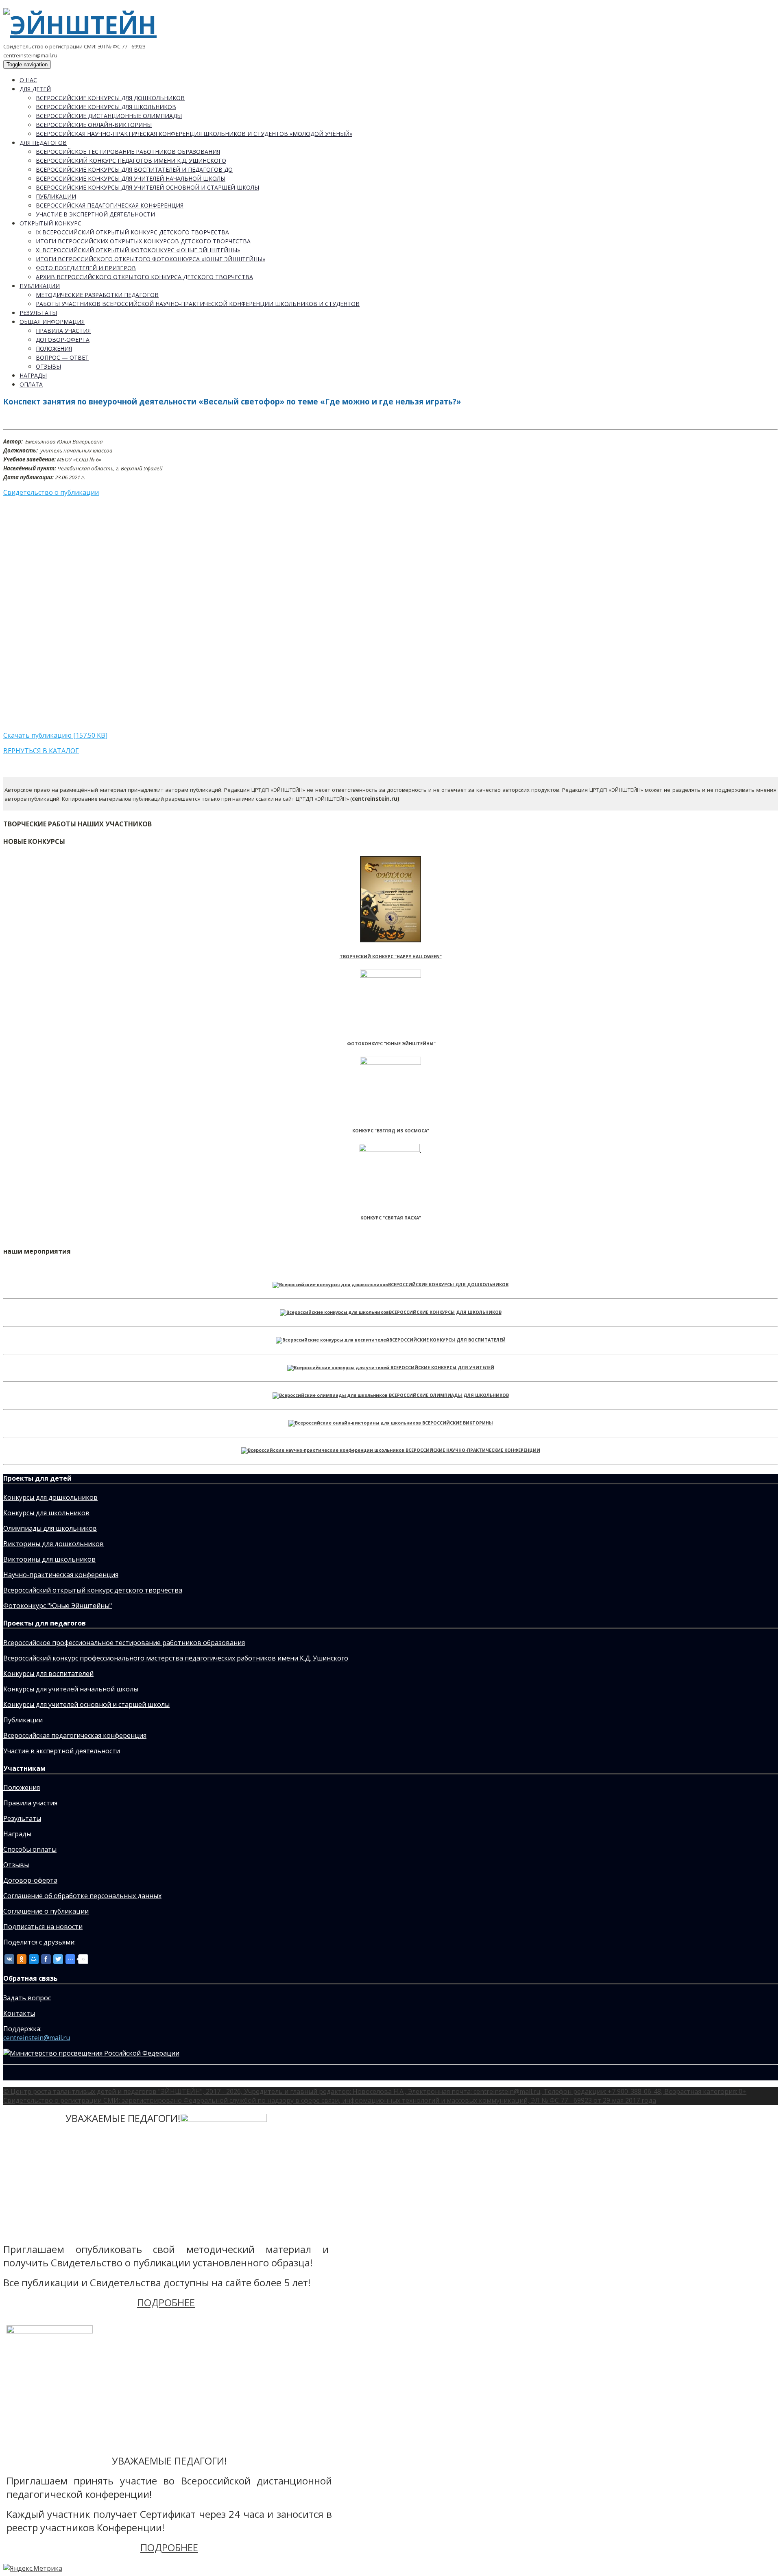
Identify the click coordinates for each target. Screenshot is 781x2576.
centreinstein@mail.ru (30, 55)
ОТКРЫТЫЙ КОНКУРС (50, 223)
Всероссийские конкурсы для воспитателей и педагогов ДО (134, 169)
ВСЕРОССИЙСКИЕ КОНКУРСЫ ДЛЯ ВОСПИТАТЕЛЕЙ (447, 1340)
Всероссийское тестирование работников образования (128, 152)
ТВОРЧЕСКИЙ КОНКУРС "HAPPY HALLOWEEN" (391, 957)
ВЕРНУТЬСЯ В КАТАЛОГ (41, 751)
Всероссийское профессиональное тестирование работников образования (124, 1643)
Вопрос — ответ (62, 357)
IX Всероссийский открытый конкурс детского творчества (132, 232)
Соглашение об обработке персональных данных (82, 1896)
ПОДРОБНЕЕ (166, 2302)
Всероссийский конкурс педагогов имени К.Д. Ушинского (131, 161)
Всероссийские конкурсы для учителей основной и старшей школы (147, 187)
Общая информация (52, 322)
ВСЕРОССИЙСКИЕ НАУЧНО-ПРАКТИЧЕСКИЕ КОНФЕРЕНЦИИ (473, 1450)
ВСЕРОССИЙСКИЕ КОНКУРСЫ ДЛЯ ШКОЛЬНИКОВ (445, 1312)
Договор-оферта (63, 340)
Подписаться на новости (43, 1927)
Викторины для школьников (49, 1559)
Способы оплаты (30, 1849)
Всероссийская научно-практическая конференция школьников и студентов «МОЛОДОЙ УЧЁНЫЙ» (194, 134)
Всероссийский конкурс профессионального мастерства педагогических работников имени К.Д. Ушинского (176, 1658)
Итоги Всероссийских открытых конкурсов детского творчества (143, 241)
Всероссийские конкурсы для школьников (106, 107)
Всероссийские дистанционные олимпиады (109, 116)
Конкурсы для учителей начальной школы (71, 1689)
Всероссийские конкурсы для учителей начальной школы (131, 178)
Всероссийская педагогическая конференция (110, 205)
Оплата (31, 384)
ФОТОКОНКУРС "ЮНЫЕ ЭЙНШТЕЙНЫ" (391, 1044)
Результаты (38, 313)
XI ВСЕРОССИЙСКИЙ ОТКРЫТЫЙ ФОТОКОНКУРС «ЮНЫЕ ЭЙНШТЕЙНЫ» (138, 250)
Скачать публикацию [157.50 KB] (55, 735)
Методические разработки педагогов (97, 295)
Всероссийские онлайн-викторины (94, 125)
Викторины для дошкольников (53, 1544)
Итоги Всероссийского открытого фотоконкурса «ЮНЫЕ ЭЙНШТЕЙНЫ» (151, 259)
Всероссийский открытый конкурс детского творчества (93, 1590)
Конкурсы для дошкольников (50, 1497)
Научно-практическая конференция (61, 1575)
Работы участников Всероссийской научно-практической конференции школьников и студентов (198, 304)
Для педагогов (43, 143)
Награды (33, 375)
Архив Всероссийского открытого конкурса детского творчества (144, 277)
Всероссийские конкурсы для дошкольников (110, 98)
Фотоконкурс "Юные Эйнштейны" (58, 1606)
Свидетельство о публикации (51, 492)
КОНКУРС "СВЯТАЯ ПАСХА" (391, 1218)
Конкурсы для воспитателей (48, 1674)
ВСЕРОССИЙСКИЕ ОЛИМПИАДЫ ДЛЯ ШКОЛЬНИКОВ (449, 1395)
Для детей (35, 89)
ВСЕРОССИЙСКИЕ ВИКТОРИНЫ (458, 1423)
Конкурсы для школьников (46, 1513)
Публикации (56, 196)
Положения (54, 348)
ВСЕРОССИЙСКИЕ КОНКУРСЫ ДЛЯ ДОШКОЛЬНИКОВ (448, 1285)
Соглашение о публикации (46, 1911)
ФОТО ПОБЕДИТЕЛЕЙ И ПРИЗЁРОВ (86, 268)
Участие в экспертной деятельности (95, 214)
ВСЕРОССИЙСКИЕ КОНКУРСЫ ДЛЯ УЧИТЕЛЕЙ (442, 1368)
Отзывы (48, 366)
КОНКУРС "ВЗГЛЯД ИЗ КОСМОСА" (391, 1131)
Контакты (19, 2013)
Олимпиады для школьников (50, 1528)
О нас (28, 80)
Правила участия (63, 331)
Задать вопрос (27, 1998)
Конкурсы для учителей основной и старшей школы (86, 1704)
